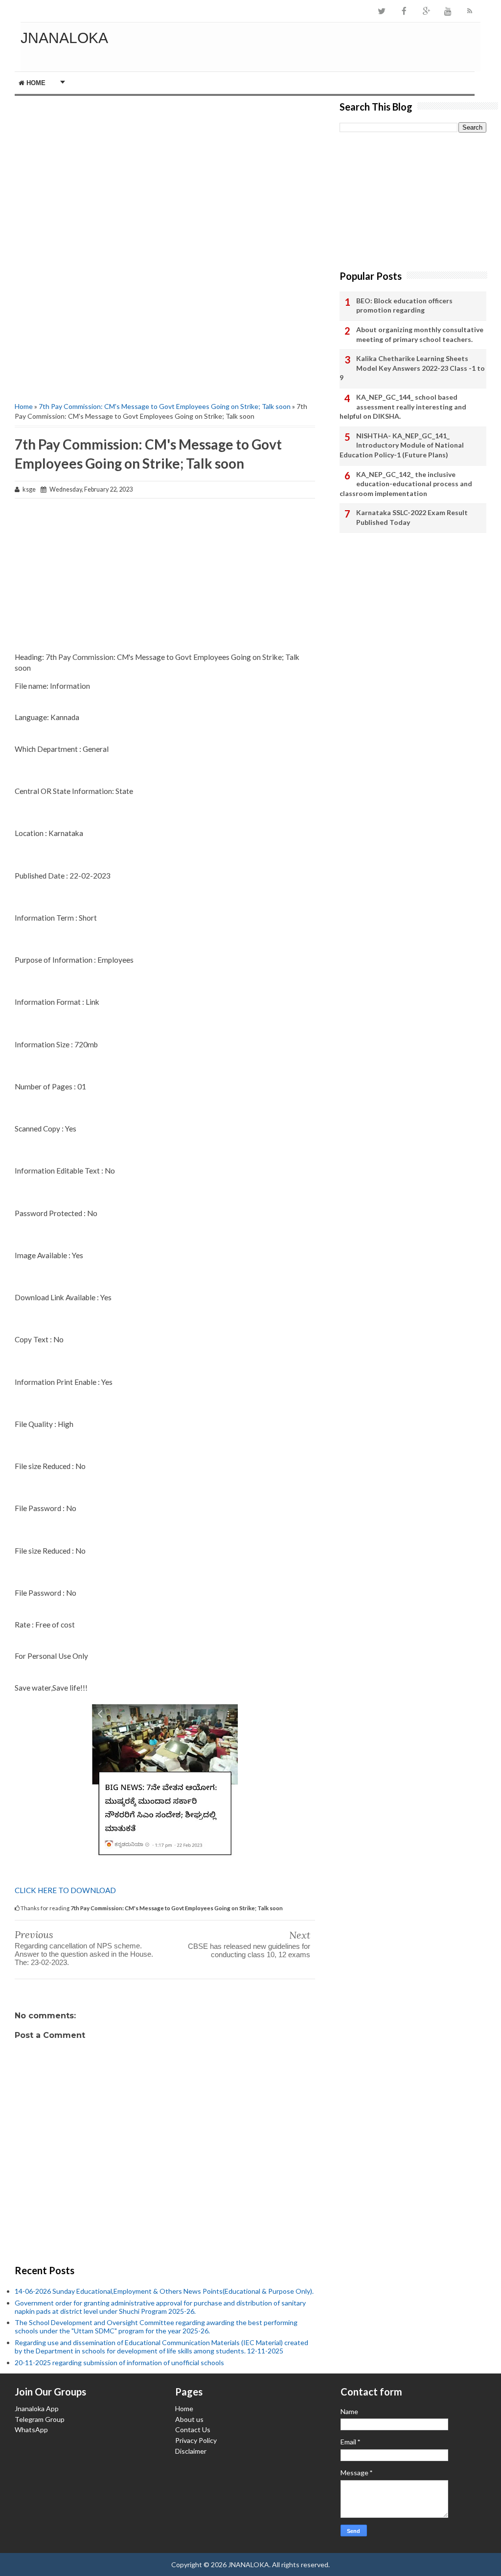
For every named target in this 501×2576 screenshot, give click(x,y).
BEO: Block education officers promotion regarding (404, 305)
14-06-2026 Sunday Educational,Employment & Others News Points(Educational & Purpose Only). (164, 2291)
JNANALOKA (64, 38)
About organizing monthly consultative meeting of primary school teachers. (420, 334)
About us (189, 2419)
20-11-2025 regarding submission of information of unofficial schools (119, 2362)
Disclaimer (191, 2451)
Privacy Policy (196, 2440)
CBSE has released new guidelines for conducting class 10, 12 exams (249, 1950)
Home (35, 83)
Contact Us (193, 2429)
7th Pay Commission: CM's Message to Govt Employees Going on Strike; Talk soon (165, 406)
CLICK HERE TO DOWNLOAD (65, 1890)
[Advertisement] (165, 164)
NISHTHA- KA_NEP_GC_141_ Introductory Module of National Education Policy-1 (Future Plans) (402, 445)
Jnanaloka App (37, 2408)
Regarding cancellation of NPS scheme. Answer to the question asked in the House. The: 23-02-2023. (84, 1954)
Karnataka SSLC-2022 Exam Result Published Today (412, 517)
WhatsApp (31, 2429)
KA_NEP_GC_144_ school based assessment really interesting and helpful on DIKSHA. (403, 407)
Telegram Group (40, 2419)
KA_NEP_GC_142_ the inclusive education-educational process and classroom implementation (406, 484)
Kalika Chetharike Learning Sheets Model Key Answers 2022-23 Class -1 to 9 (412, 368)
